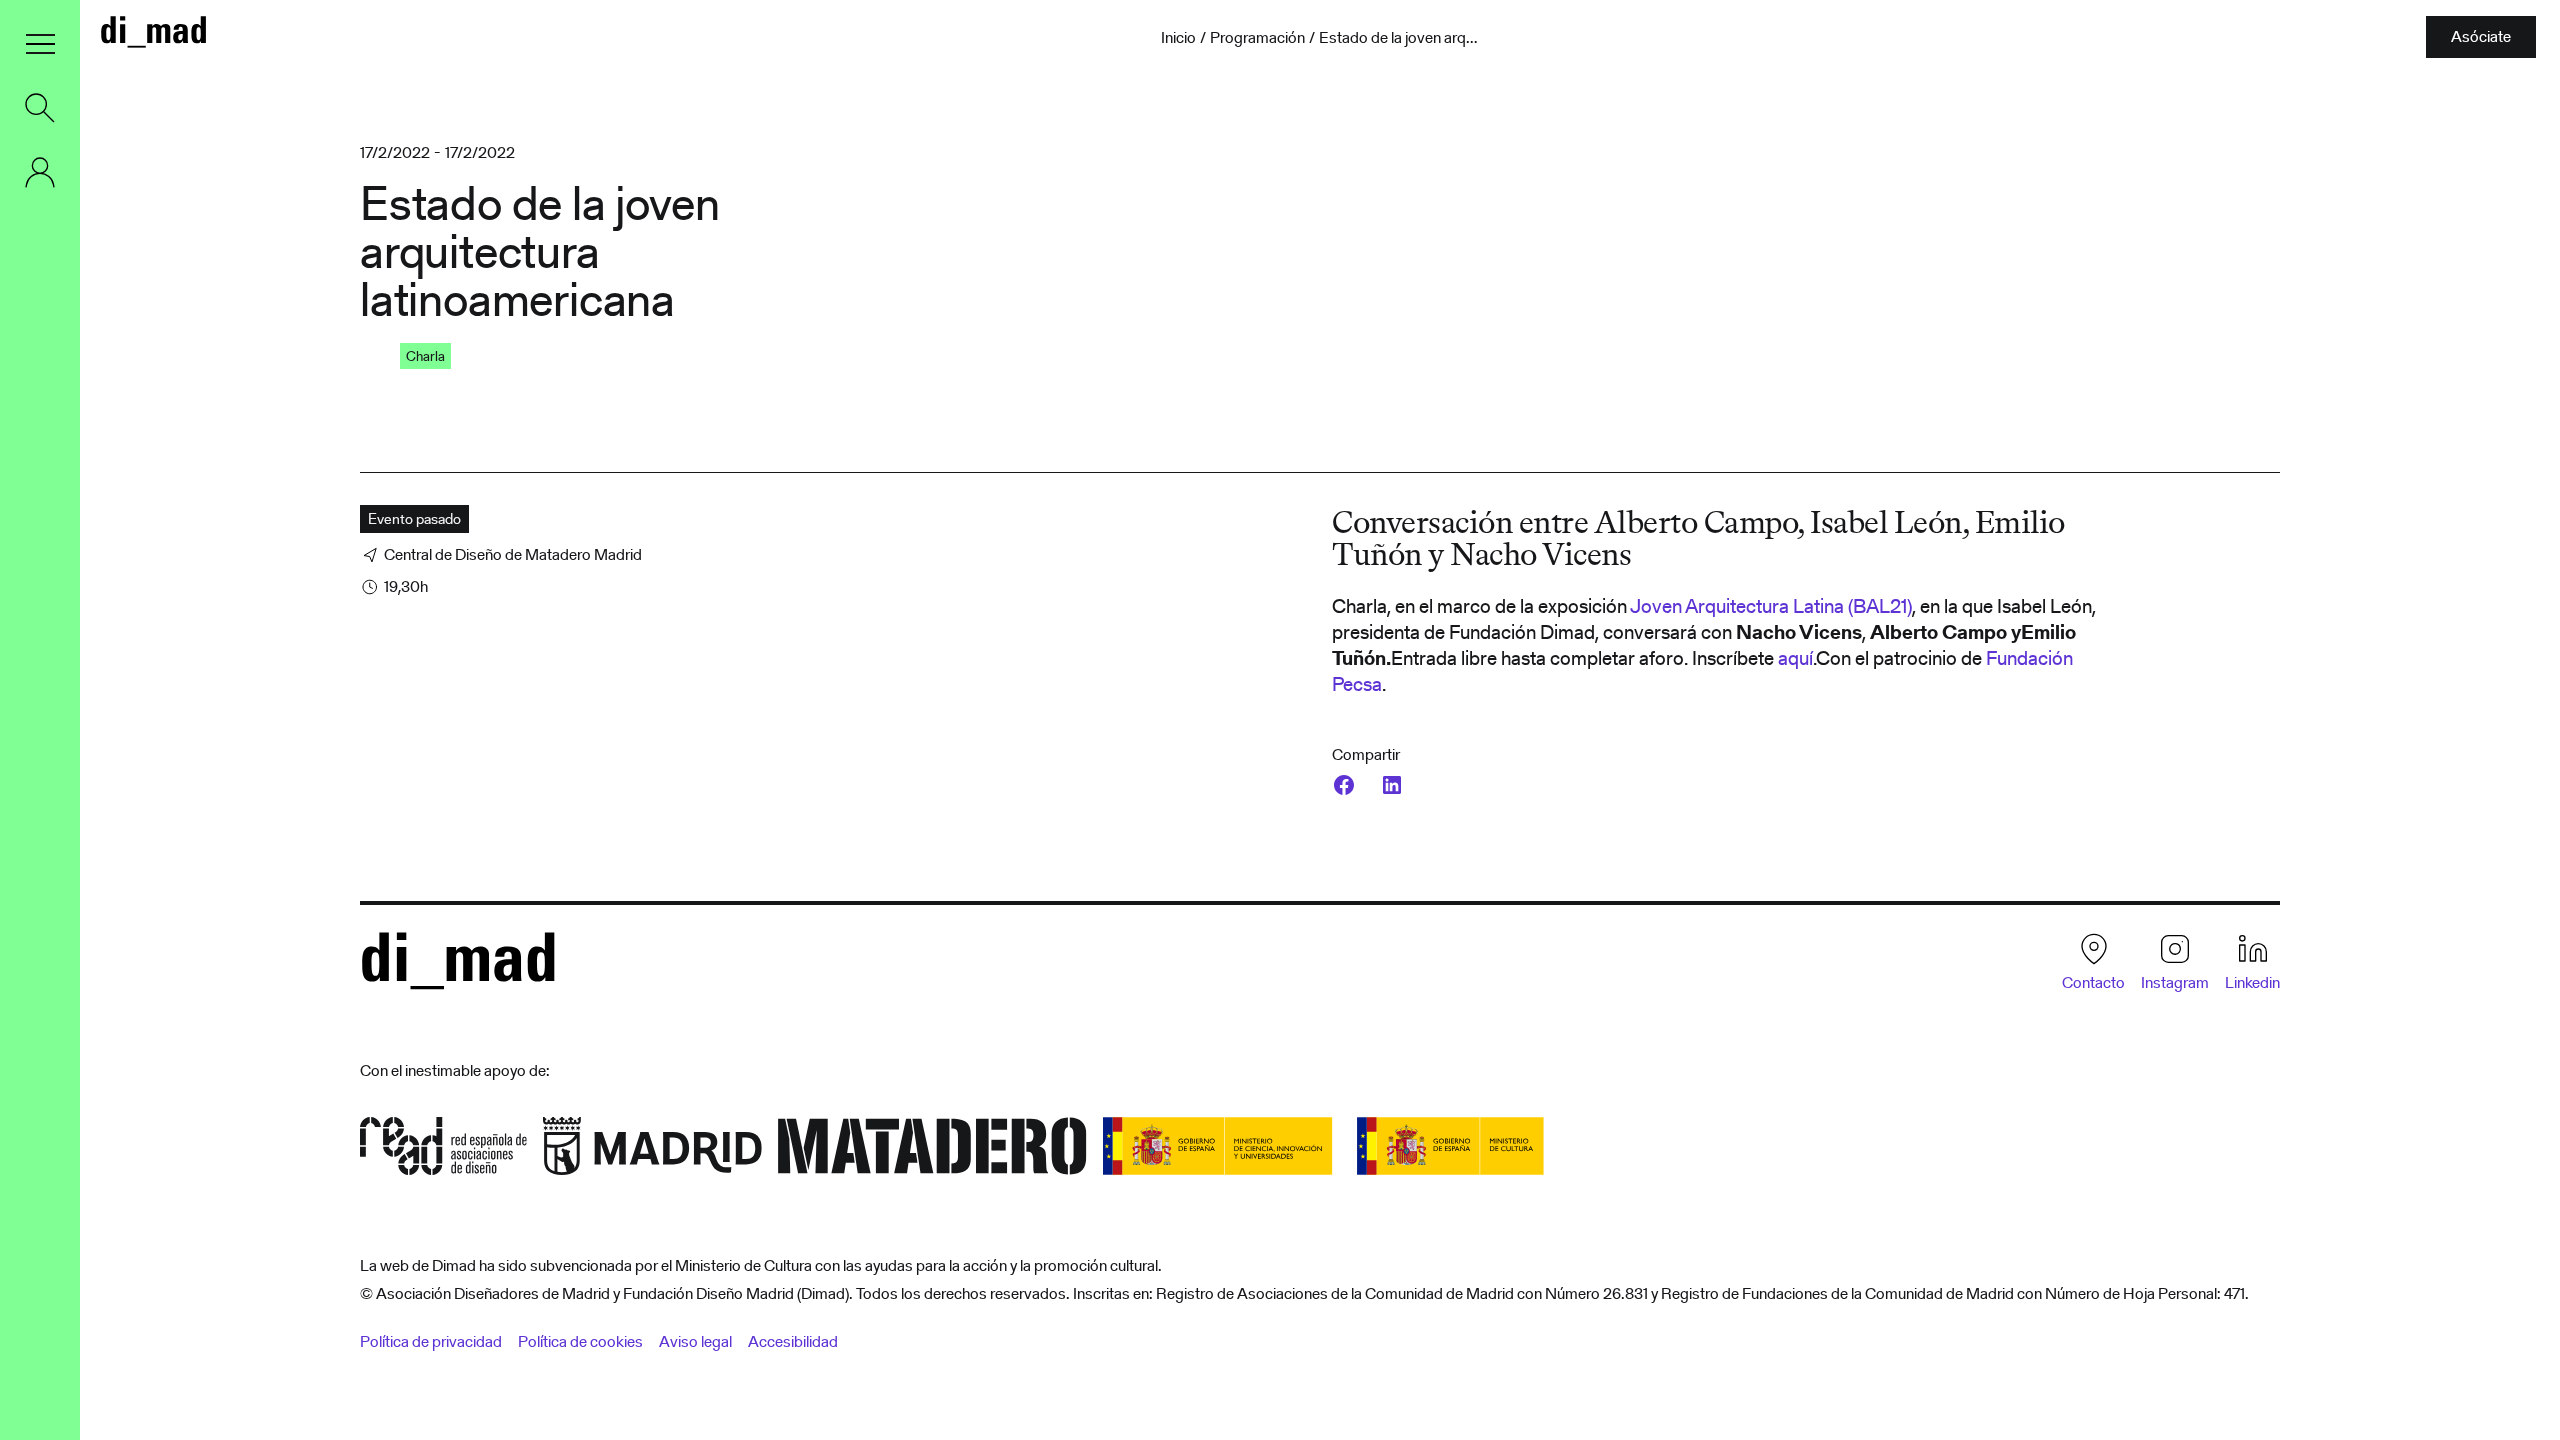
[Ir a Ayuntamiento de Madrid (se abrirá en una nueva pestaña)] (652, 1152)
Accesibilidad (793, 1341)
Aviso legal (695, 1341)
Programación (1257, 38)
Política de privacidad (431, 1341)
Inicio (1178, 38)
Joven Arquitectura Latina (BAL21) (1771, 606)
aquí (1795, 658)
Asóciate (2481, 36)
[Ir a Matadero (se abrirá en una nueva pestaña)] (932, 1152)
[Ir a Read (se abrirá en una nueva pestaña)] (443, 1152)
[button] (40, 44)
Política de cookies (580, 1341)
